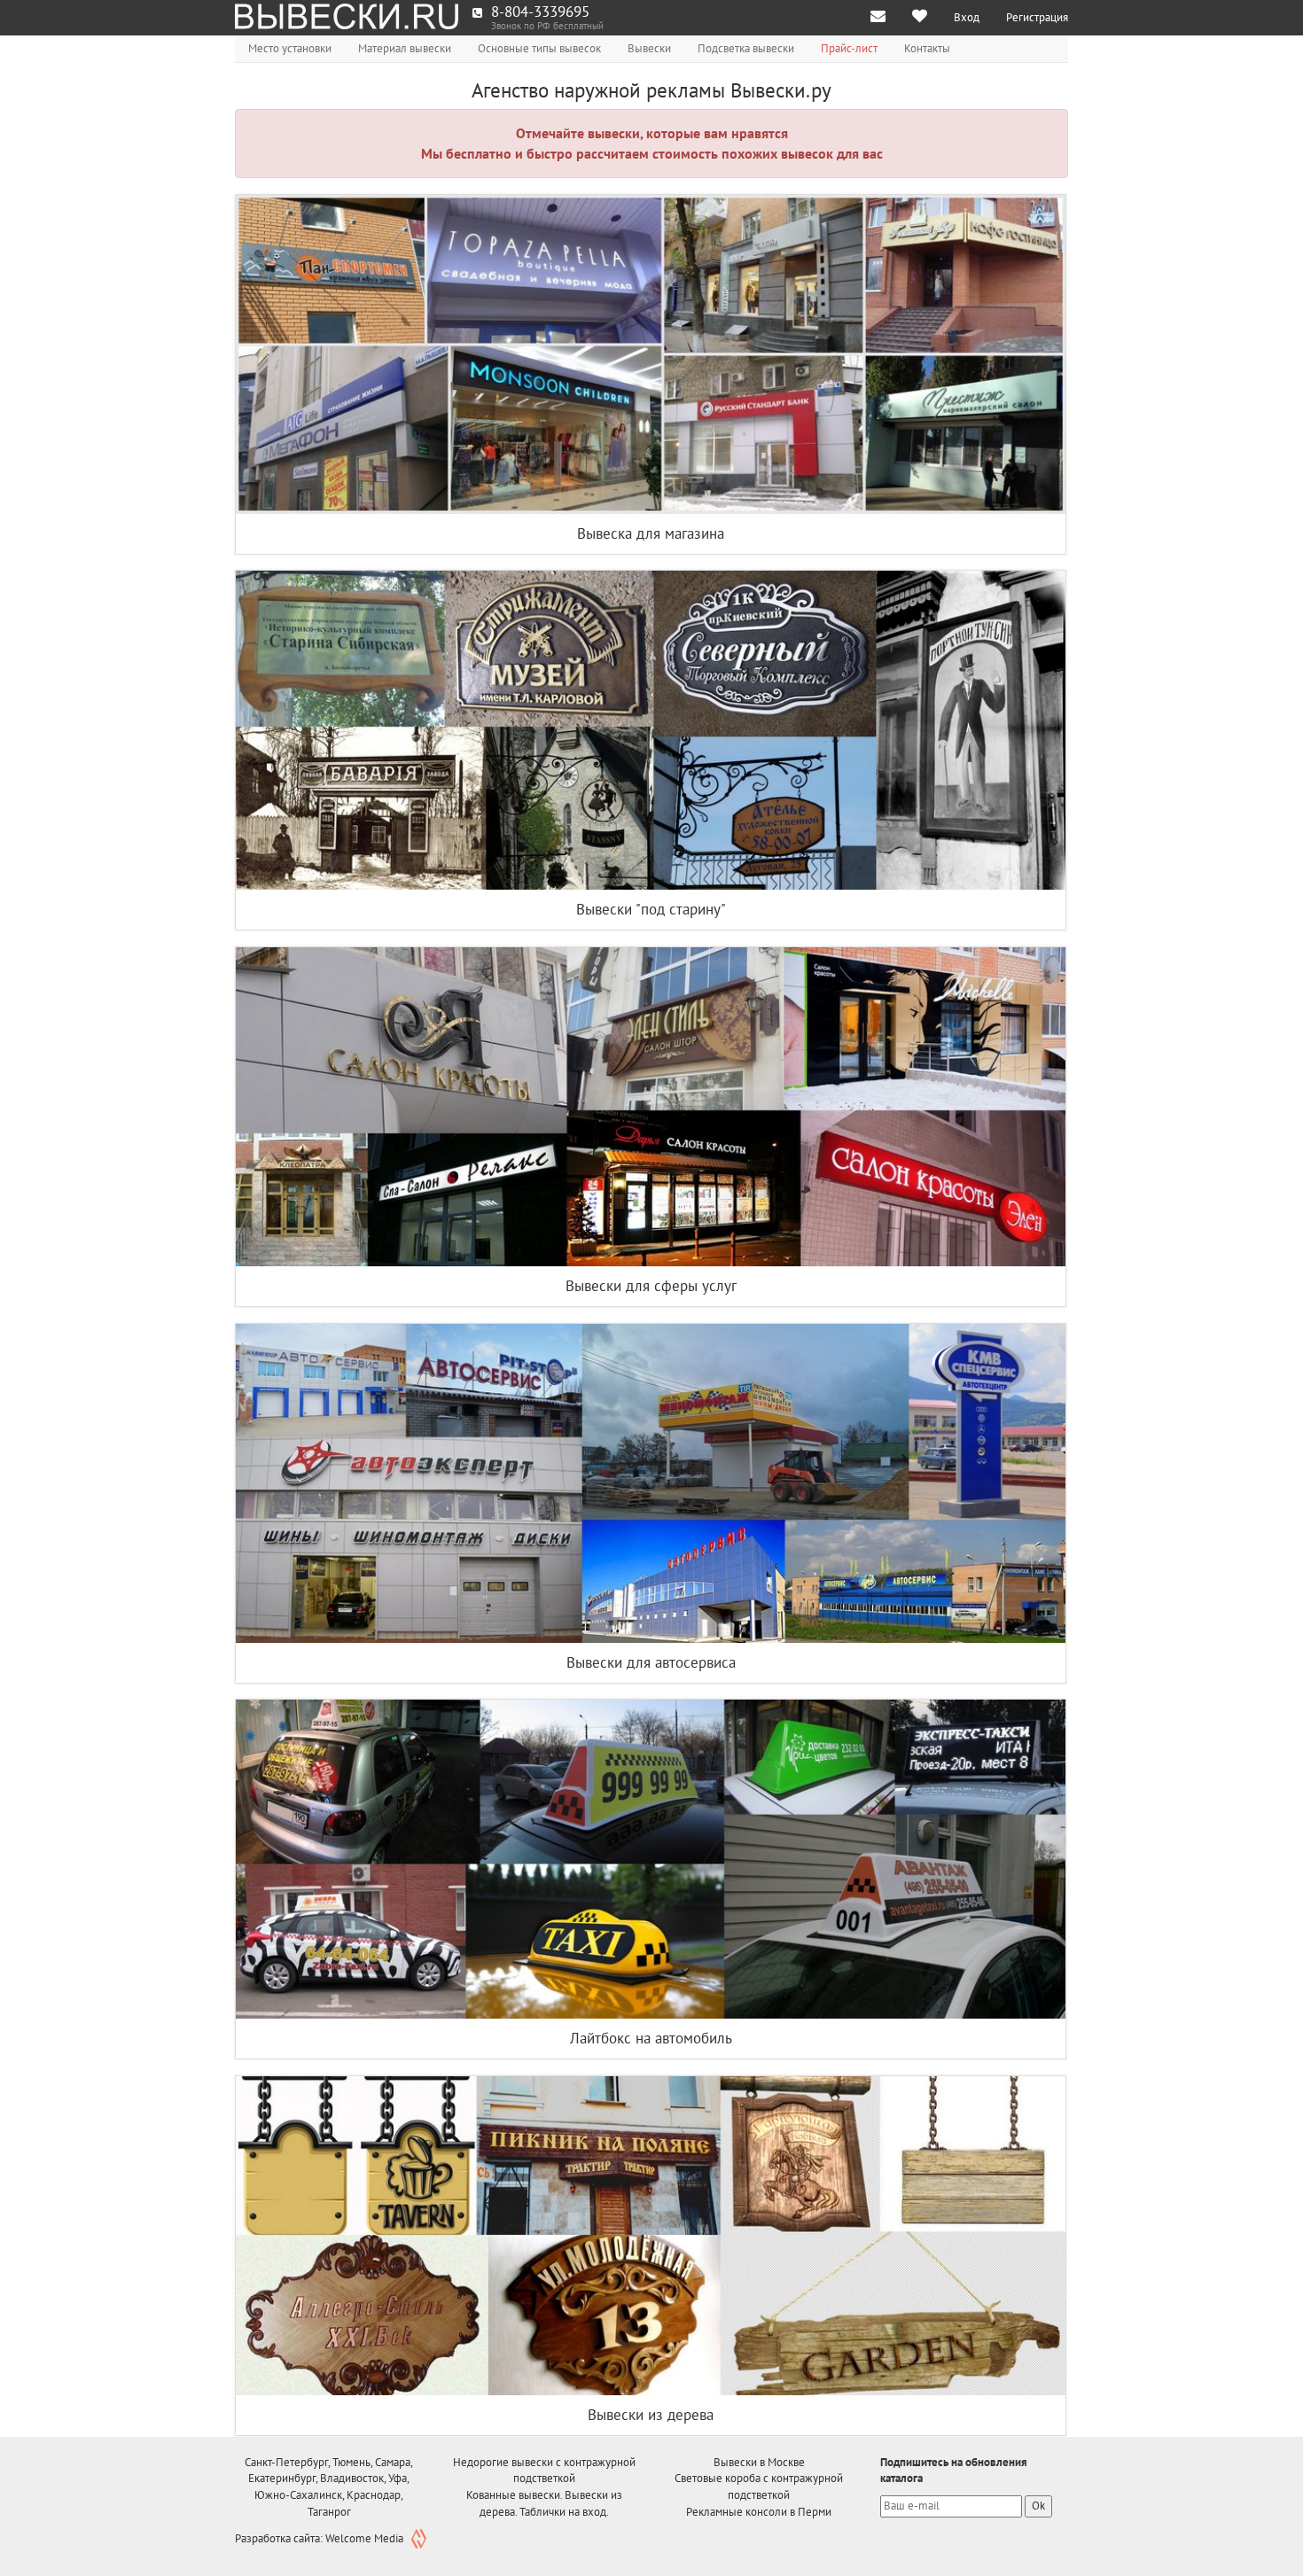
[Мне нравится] (920, 18)
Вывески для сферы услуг (651, 1286)
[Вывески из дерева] (651, 2236)
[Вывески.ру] (347, 18)
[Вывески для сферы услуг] (651, 1107)
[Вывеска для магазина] (651, 354)
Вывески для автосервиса (651, 1662)
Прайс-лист (849, 48)
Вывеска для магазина (651, 533)
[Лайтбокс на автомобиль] (651, 1859)
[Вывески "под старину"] (651, 730)
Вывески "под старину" (651, 909)
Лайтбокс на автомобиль (651, 2038)
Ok (1038, 2506)
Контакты (927, 48)
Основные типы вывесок (539, 48)
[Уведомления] (878, 18)
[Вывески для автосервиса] (651, 1483)
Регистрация (1037, 17)
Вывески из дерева (651, 2415)
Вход (967, 17)
